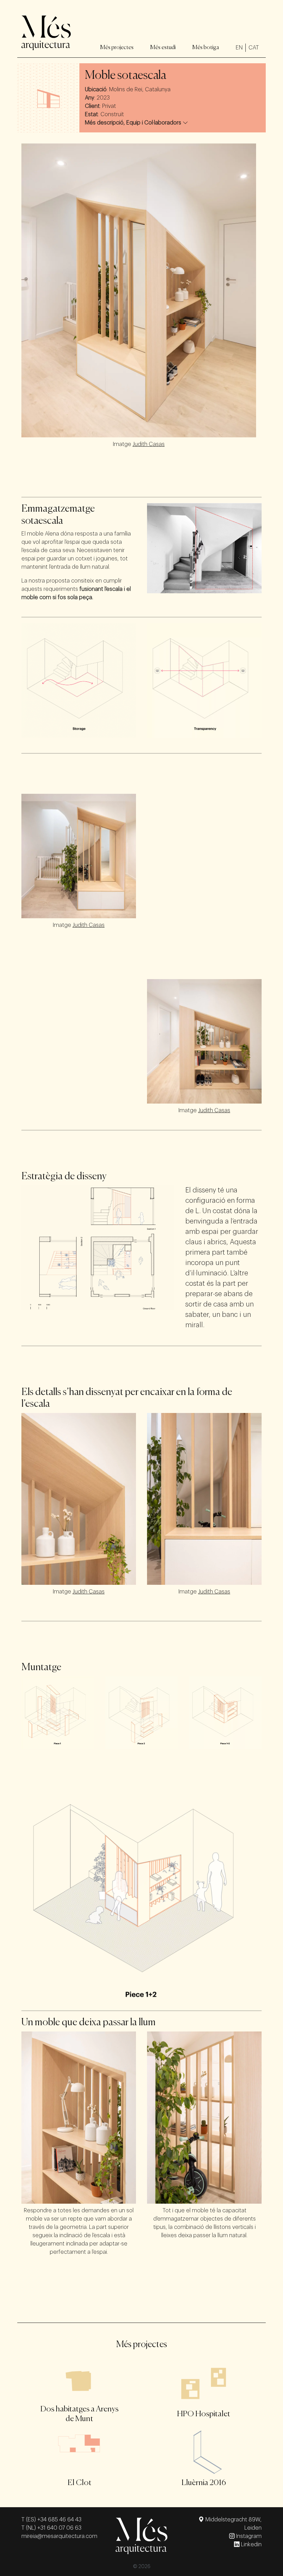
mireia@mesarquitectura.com (59, 2536)
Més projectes (117, 48)
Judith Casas (149, 444)
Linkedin (251, 2545)
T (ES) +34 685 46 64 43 (51, 2520)
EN (239, 48)
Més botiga (206, 48)
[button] (136, 123)
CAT (254, 48)
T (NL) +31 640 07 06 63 (51, 2528)
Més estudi (163, 48)
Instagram (248, 2536)
